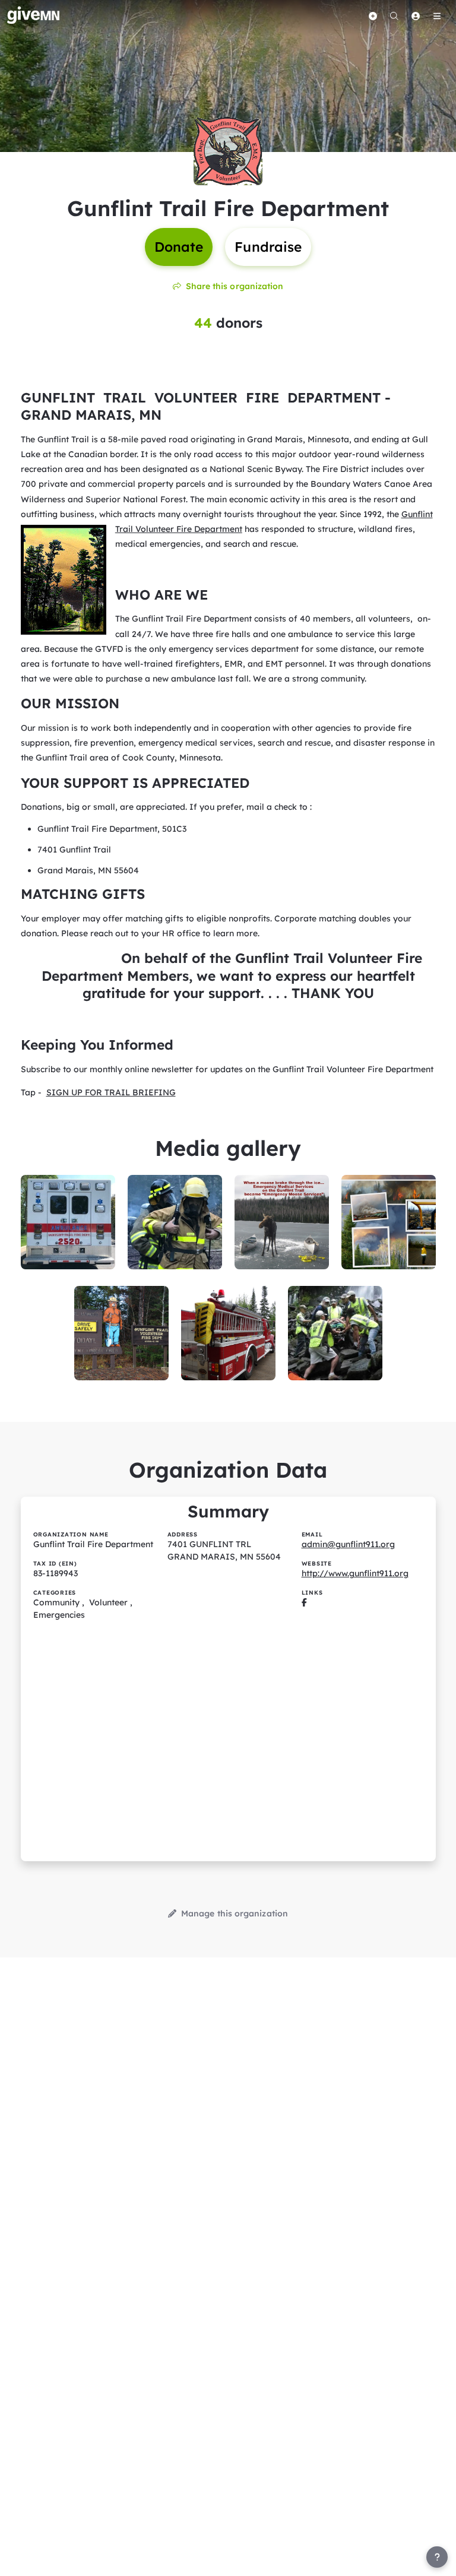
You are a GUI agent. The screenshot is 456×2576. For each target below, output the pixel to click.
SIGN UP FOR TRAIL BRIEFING (111, 1092)
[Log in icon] (416, 16)
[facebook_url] (304, 1602)
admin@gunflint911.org (348, 1544)
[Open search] (394, 16)
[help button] (437, 2557)
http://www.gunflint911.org (355, 1573)
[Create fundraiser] (373, 16)
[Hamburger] (437, 16)
